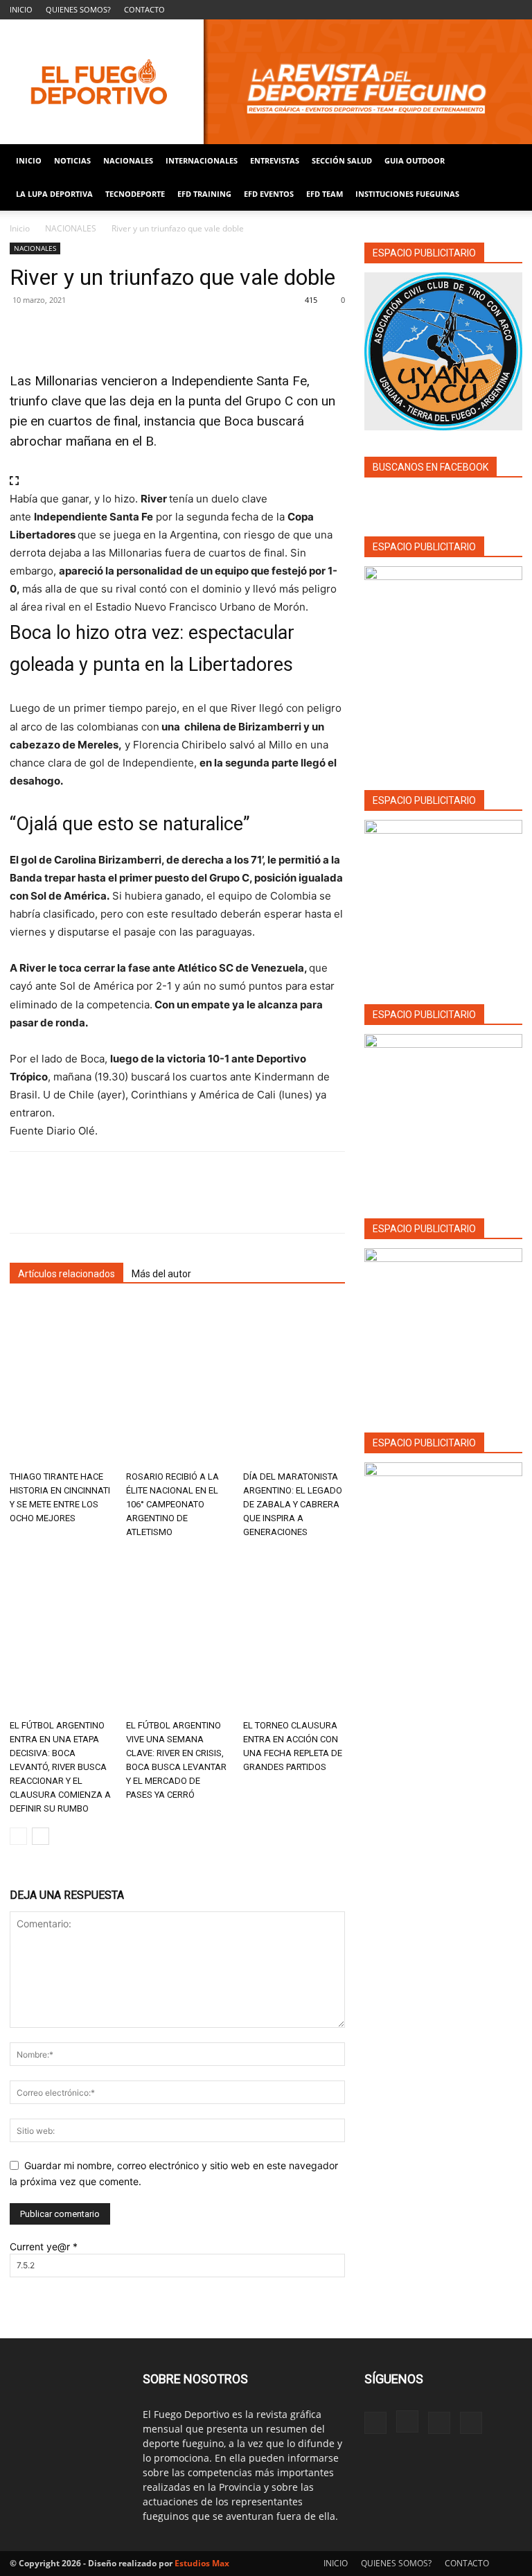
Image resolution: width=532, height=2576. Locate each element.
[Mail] (489, 10)
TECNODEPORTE (135, 194)
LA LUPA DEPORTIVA (54, 194)
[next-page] (41, 1836)
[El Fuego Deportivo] (266, 82)
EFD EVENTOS (269, 194)
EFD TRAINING (204, 194)
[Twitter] (55, 331)
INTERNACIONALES (202, 160)
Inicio (20, 228)
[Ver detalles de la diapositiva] (443, 899)
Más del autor (161, 1274)
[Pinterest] (87, 331)
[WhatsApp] (119, 331)
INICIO (21, 9)
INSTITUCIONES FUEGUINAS (407, 194)
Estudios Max (202, 2563)
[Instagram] (466, 10)
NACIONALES (128, 160)
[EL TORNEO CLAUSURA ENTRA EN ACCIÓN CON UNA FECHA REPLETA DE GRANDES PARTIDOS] (294, 1632)
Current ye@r (44, 2246)
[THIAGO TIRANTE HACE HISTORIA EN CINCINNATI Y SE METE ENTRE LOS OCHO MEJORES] (61, 1384)
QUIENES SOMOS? (78, 9)
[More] (152, 331)
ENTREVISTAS (275, 160)
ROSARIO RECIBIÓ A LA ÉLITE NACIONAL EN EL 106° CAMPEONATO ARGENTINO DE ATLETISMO (172, 1504)
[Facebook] (443, 10)
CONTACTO (144, 9)
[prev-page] (18, 1836)
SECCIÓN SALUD (342, 160)
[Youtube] (512, 10)
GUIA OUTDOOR (415, 160)
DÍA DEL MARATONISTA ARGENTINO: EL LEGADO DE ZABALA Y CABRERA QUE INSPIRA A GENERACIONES (293, 1504)
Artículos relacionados (66, 1274)
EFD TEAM (325, 194)
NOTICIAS (72, 160)
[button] (506, 161)
